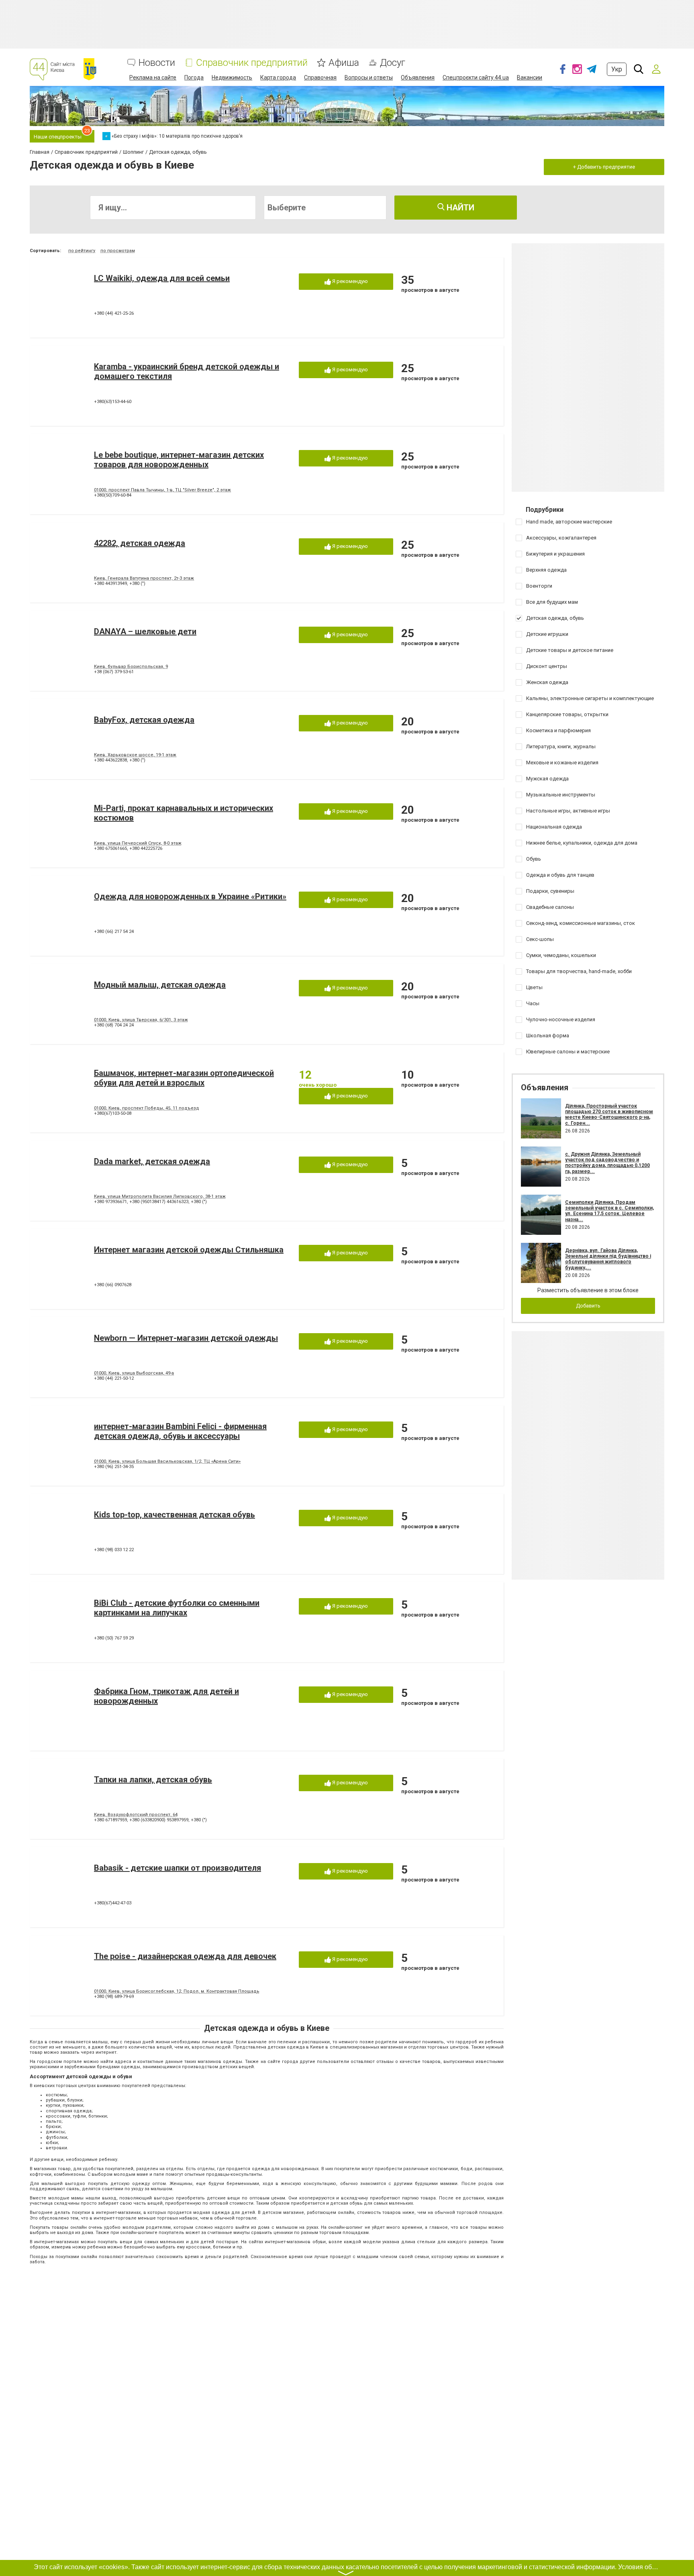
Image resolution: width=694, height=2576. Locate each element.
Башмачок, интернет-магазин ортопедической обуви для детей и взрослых (184, 1078)
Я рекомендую (349, 281)
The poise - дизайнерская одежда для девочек (185, 1956)
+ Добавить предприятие (604, 167)
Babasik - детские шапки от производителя (178, 1868)
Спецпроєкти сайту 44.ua (476, 77)
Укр (617, 69)
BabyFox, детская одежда (144, 720)
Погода (194, 77)
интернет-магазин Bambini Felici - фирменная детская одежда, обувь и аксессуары (180, 1431)
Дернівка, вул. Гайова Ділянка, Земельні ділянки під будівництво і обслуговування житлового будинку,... (608, 1259)
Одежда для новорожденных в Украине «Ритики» (190, 896)
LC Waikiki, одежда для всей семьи (162, 278)
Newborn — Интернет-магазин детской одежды (186, 1338)
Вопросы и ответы (369, 77)
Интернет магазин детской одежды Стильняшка (189, 1250)
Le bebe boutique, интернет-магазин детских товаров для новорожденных (179, 460)
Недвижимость (232, 77)
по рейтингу (82, 251)
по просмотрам (118, 251)
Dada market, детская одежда (152, 1161)
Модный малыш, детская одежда (160, 985)
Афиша (344, 63)
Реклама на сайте (153, 77)
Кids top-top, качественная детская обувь (175, 1515)
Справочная (320, 77)
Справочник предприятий (252, 63)
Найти (459, 208)
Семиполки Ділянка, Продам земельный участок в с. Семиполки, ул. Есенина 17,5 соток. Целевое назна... (609, 1211)
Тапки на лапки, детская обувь (153, 1780)
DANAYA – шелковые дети (145, 631)
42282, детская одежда (140, 543)
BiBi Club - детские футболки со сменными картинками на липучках (177, 1608)
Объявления (418, 77)
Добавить (588, 1306)
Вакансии (530, 77)
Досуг (393, 63)
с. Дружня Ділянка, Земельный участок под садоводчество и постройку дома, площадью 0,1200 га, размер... (607, 1163)
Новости (157, 63)
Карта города (278, 77)
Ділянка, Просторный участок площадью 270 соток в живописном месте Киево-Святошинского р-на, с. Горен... (609, 1115)
